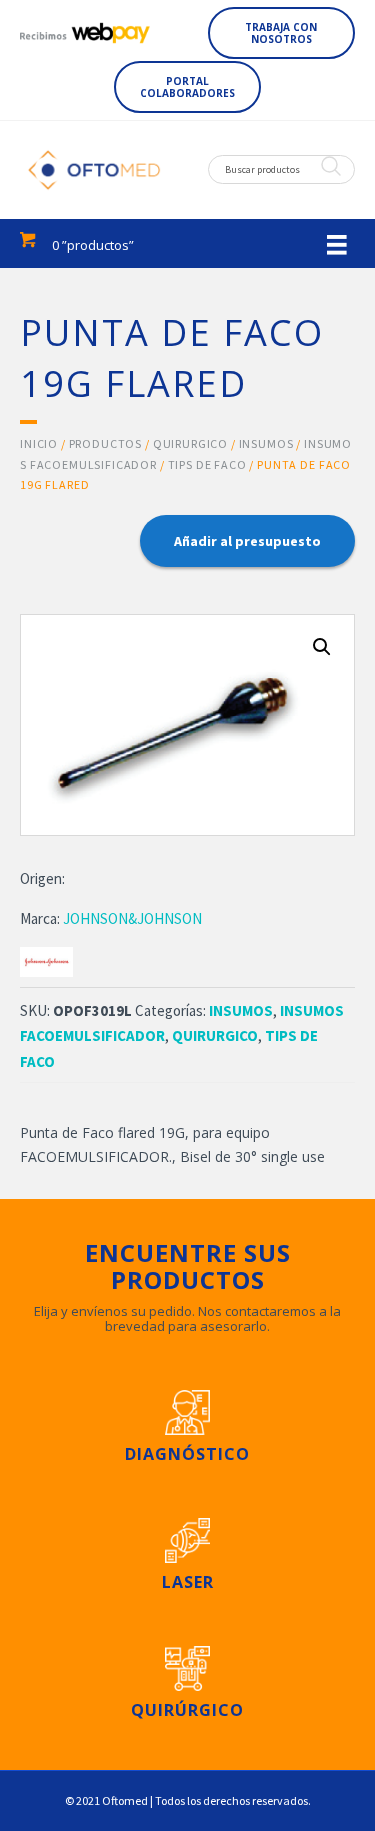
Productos (106, 443)
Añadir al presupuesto (247, 541)
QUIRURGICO (190, 443)
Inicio (39, 443)
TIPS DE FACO (207, 464)
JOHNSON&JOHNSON (132, 918)
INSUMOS (266, 443)
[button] (282, 33)
